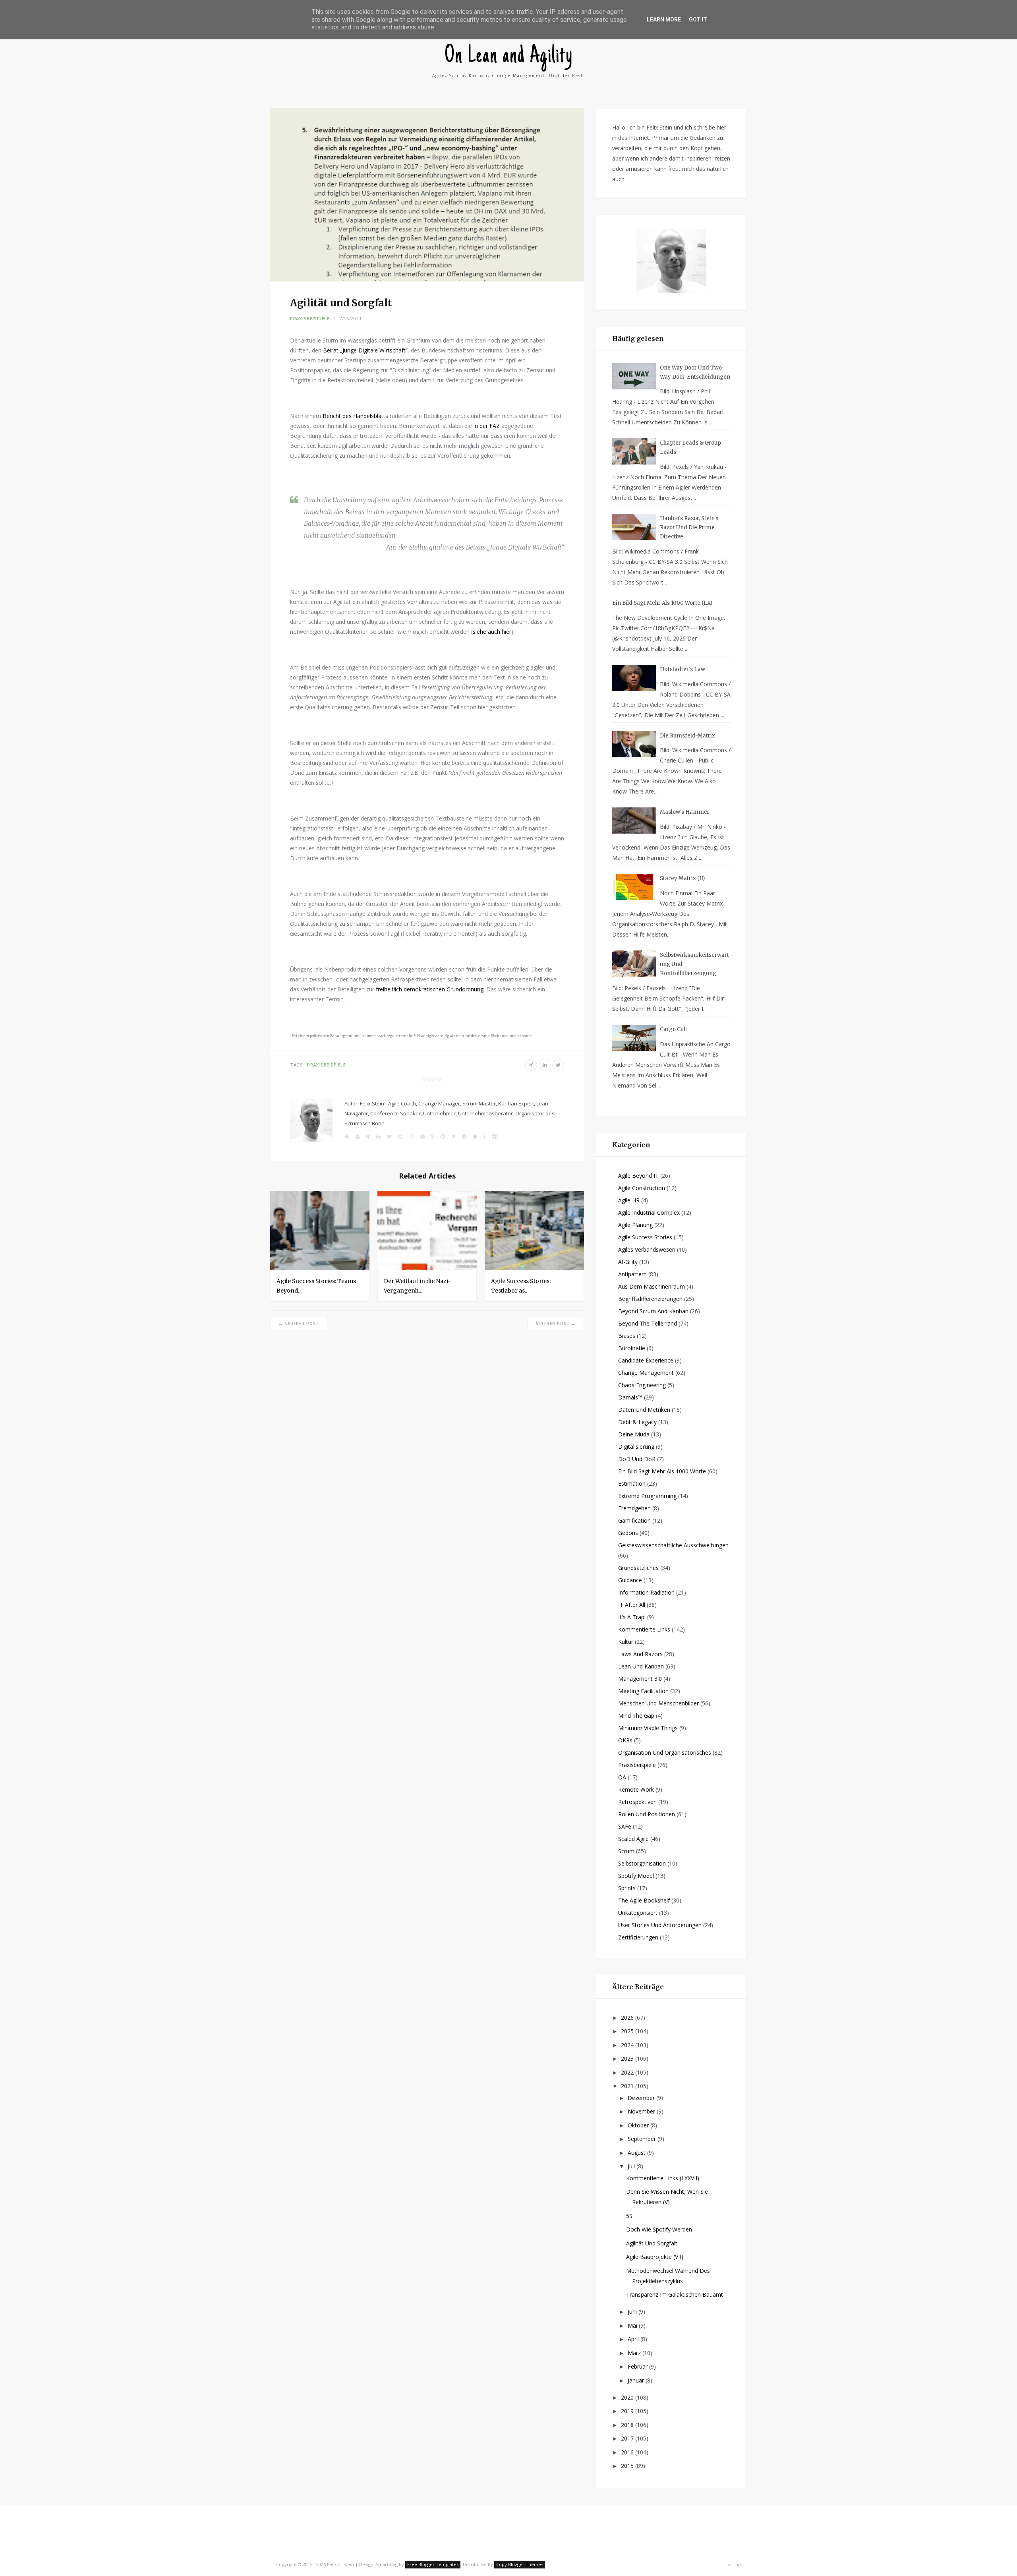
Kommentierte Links (644, 1629)
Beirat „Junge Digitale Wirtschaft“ (365, 350)
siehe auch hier (492, 632)
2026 (628, 2018)
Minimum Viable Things (648, 1728)
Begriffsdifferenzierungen (650, 1299)
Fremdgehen (634, 1508)
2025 (628, 2031)
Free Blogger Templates (433, 2564)
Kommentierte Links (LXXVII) (663, 2178)
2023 (628, 2058)
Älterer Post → (556, 1324)
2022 (628, 2072)
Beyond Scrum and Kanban (653, 1311)
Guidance (630, 1580)
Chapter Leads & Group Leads (690, 447)
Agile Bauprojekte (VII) (655, 2257)
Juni (633, 2312)
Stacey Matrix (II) (682, 878)
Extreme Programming (647, 1496)
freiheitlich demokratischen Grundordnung (430, 989)
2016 (628, 2452)
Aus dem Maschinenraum (652, 1286)
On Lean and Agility (509, 57)
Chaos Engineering (642, 1385)
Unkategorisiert (638, 1913)
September (643, 2139)
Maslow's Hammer (685, 812)
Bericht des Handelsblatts (355, 416)
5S (629, 2216)
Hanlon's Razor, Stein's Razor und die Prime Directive (689, 527)
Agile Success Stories (645, 1237)
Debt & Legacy (637, 1422)
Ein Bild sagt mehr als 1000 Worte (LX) (662, 603)
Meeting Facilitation (643, 1691)
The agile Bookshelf (644, 1900)
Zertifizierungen (638, 1937)
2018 (628, 2425)
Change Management (646, 1373)
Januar (637, 2380)
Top (736, 2564)
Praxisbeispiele (310, 318)
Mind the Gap (636, 1716)
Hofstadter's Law (683, 669)
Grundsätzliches (638, 1568)
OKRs (625, 1740)
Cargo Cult (674, 1029)
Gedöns (628, 1533)
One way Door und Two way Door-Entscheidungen (695, 372)
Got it (698, 19)
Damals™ (630, 1397)
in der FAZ (487, 426)
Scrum (626, 1851)
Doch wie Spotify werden (659, 2229)
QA (622, 1777)
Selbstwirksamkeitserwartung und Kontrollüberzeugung (694, 964)
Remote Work (636, 1789)
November (642, 2111)
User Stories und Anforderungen (660, 1925)
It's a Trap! (632, 1617)
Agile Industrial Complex (649, 1213)
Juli (632, 2166)
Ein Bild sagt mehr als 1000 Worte (662, 1471)
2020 (628, 2397)
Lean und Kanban (641, 1666)
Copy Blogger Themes (520, 2564)
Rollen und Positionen (647, 1814)
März (635, 2353)
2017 (628, 2438)
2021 (628, 2086)
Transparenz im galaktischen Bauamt (675, 2294)
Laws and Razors (640, 1654)
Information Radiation (646, 1592)
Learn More (664, 19)
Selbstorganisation (642, 1863)
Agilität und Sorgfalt (652, 2243)
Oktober (639, 2125)
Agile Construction (642, 1188)
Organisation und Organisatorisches (665, 1752)
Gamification (634, 1520)
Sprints (627, 1888)
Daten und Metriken (644, 1410)
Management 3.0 (640, 1679)
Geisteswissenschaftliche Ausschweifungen (673, 1545)
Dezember (642, 2098)
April (634, 2339)
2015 (628, 2466)
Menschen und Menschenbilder (658, 1703)
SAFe (625, 1826)
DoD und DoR (637, 1459)
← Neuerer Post (299, 1324)
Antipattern (632, 1274)
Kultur (626, 1642)
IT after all (632, 1605)
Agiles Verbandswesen (647, 1249)
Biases (627, 1336)
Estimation (632, 1483)
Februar (638, 2366)
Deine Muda (634, 1434)
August (637, 2153)
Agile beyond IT (638, 1176)
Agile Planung (635, 1225)
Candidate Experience (646, 1360)
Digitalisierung (636, 1447)
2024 (628, 2045)
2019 (628, 2411)
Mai (633, 2325)
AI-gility (628, 1262)
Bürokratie (632, 1348)
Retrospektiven (637, 1802)
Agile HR (629, 1200)
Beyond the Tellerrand (648, 1323)
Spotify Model (636, 1876)
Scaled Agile (633, 1839)
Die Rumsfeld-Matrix (687, 736)
